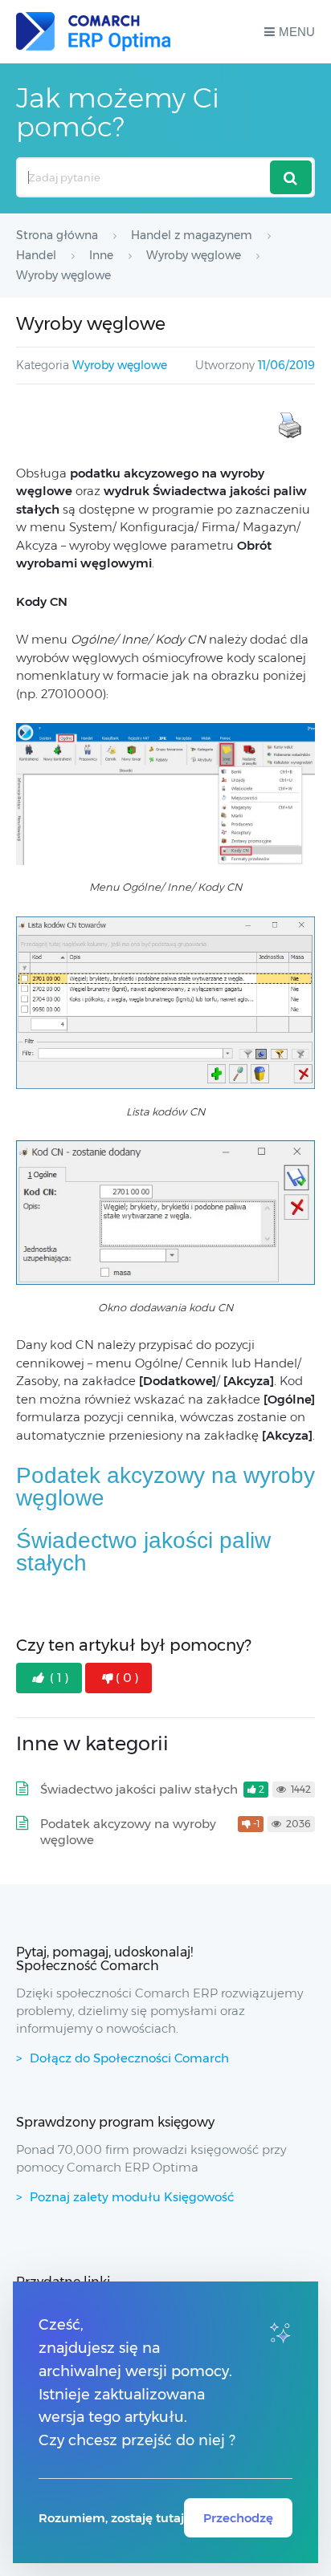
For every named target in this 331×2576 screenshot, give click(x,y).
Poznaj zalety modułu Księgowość (132, 2197)
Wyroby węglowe (120, 365)
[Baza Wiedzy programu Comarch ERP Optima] (93, 32)
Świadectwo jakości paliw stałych (143, 1552)
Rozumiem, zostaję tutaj (111, 2518)
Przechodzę (238, 2518)
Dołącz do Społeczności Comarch (129, 2058)
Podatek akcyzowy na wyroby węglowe (165, 1487)
